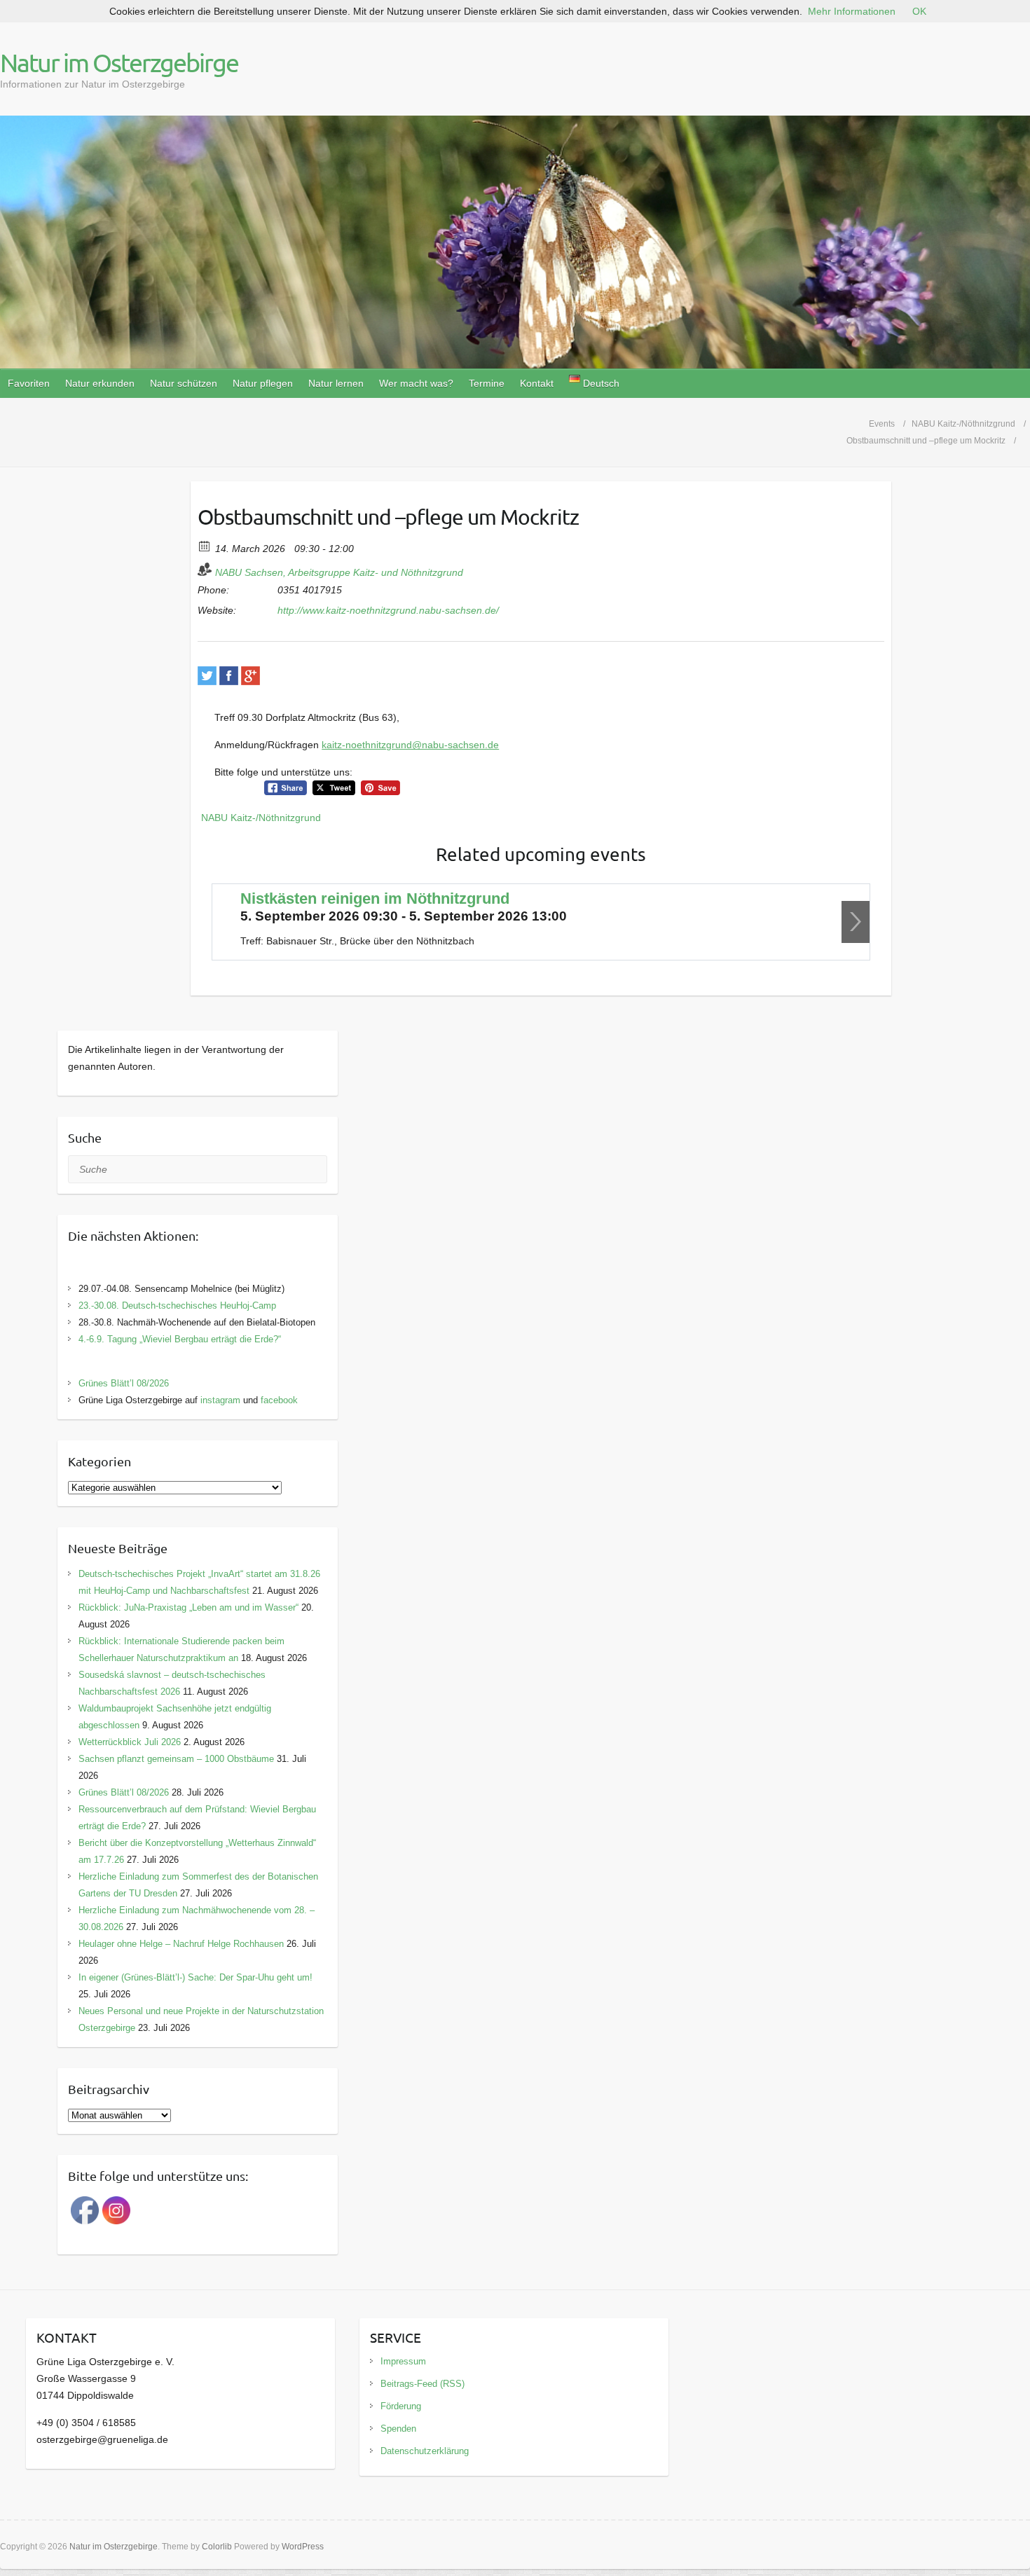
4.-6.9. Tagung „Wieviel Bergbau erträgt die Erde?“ (180, 1339)
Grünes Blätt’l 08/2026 (124, 1383)
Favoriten (29, 383)
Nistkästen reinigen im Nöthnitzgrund (375, 898)
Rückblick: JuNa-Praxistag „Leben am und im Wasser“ (188, 1607)
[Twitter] (207, 676)
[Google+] (250, 676)
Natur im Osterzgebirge (119, 62)
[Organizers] (205, 569)
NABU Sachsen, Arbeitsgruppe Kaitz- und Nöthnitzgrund (339, 572)
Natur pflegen (263, 383)
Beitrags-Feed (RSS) (423, 2384)
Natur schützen (184, 383)
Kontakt (537, 383)
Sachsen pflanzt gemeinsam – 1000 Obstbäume (176, 1759)
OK (919, 11)
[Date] (205, 545)
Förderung (401, 2406)
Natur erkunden (100, 383)
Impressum (403, 2361)
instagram (220, 1400)
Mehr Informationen (852, 11)
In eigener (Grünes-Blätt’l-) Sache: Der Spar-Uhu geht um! (195, 1977)
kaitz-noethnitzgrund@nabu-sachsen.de (410, 745)
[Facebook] (229, 676)
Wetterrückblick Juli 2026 (130, 1742)
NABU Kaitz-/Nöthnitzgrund (261, 818)
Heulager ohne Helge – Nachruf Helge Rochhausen (181, 1944)
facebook (279, 1400)
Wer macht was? (416, 383)
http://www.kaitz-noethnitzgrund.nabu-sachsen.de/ (388, 610)
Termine (487, 383)
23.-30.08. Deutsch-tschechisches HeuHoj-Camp (177, 1306)
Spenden (398, 2429)
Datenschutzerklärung (425, 2451)
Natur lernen (336, 383)
